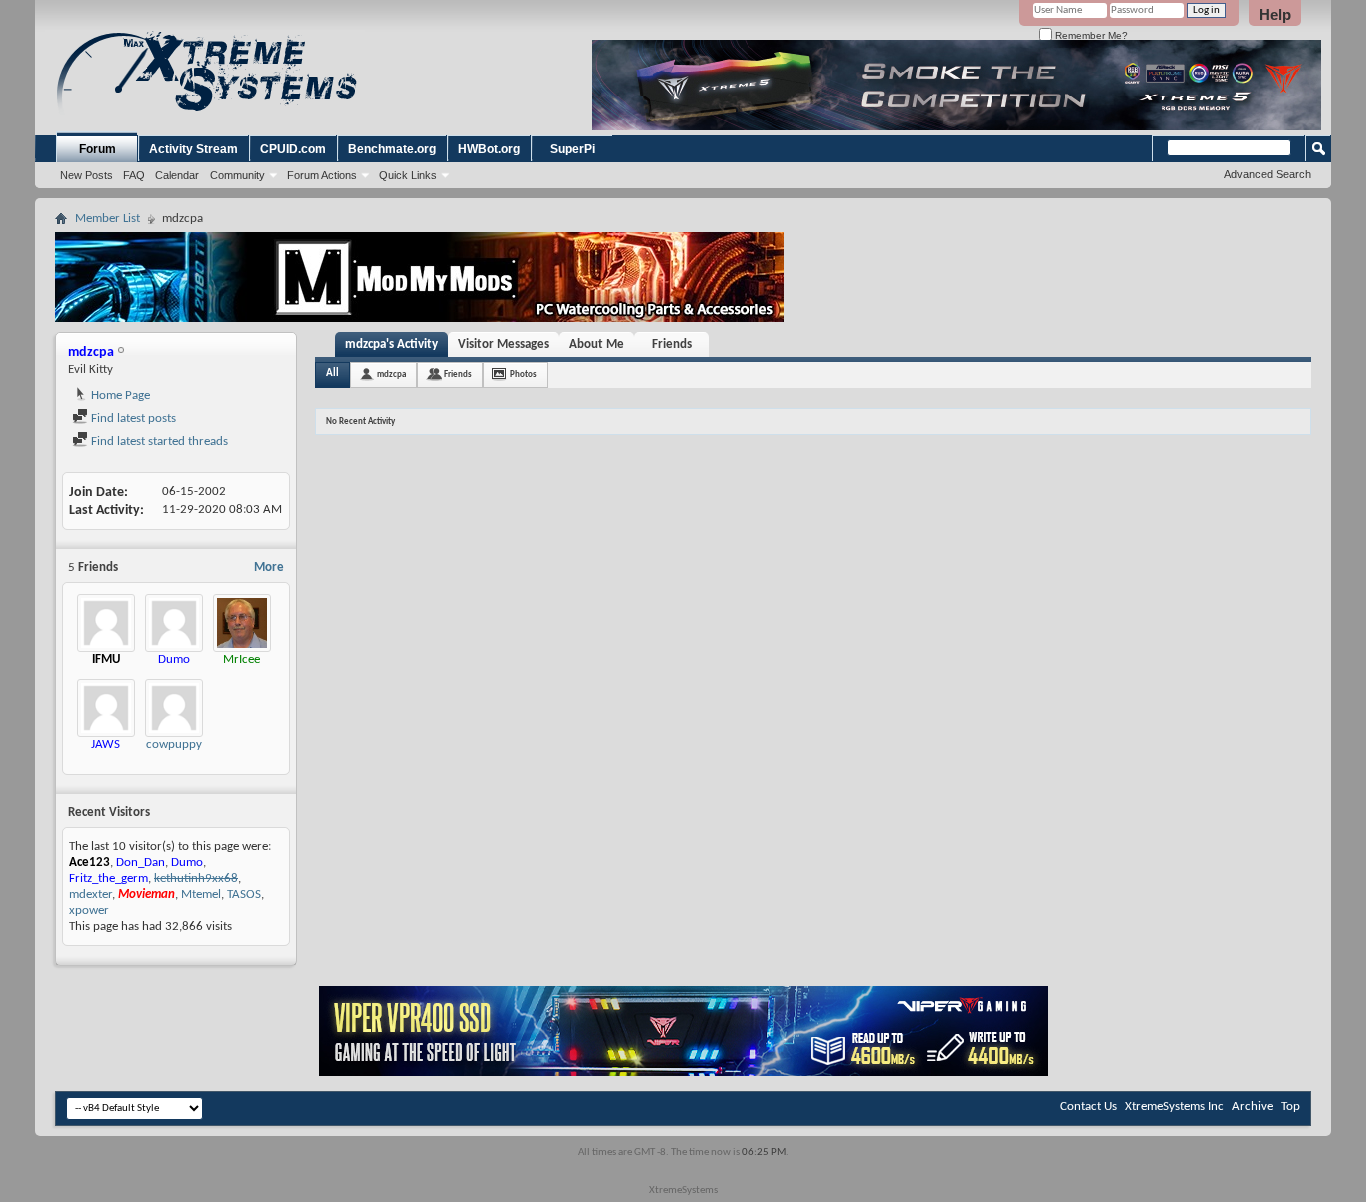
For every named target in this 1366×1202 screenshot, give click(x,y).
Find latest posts (132, 418)
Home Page (119, 395)
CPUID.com (293, 149)
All (332, 373)
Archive (1252, 1106)
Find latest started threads (158, 441)
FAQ (134, 175)
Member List (107, 218)
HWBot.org (489, 149)
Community (237, 175)
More (269, 567)
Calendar (177, 175)
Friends (672, 344)
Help (1275, 14)
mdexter (90, 894)
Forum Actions (322, 175)
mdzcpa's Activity (391, 344)
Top (1290, 1106)
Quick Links (408, 175)
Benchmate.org (392, 149)
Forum (97, 149)
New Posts (86, 175)
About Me (596, 344)
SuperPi (572, 149)
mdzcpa (391, 374)
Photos (523, 374)
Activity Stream (193, 149)
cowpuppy (174, 744)
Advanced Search (1267, 174)
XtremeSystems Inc (1174, 1106)
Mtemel (201, 894)
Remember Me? (1090, 35)
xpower (89, 910)
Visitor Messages (503, 344)
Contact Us (1088, 1106)
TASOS (244, 894)
